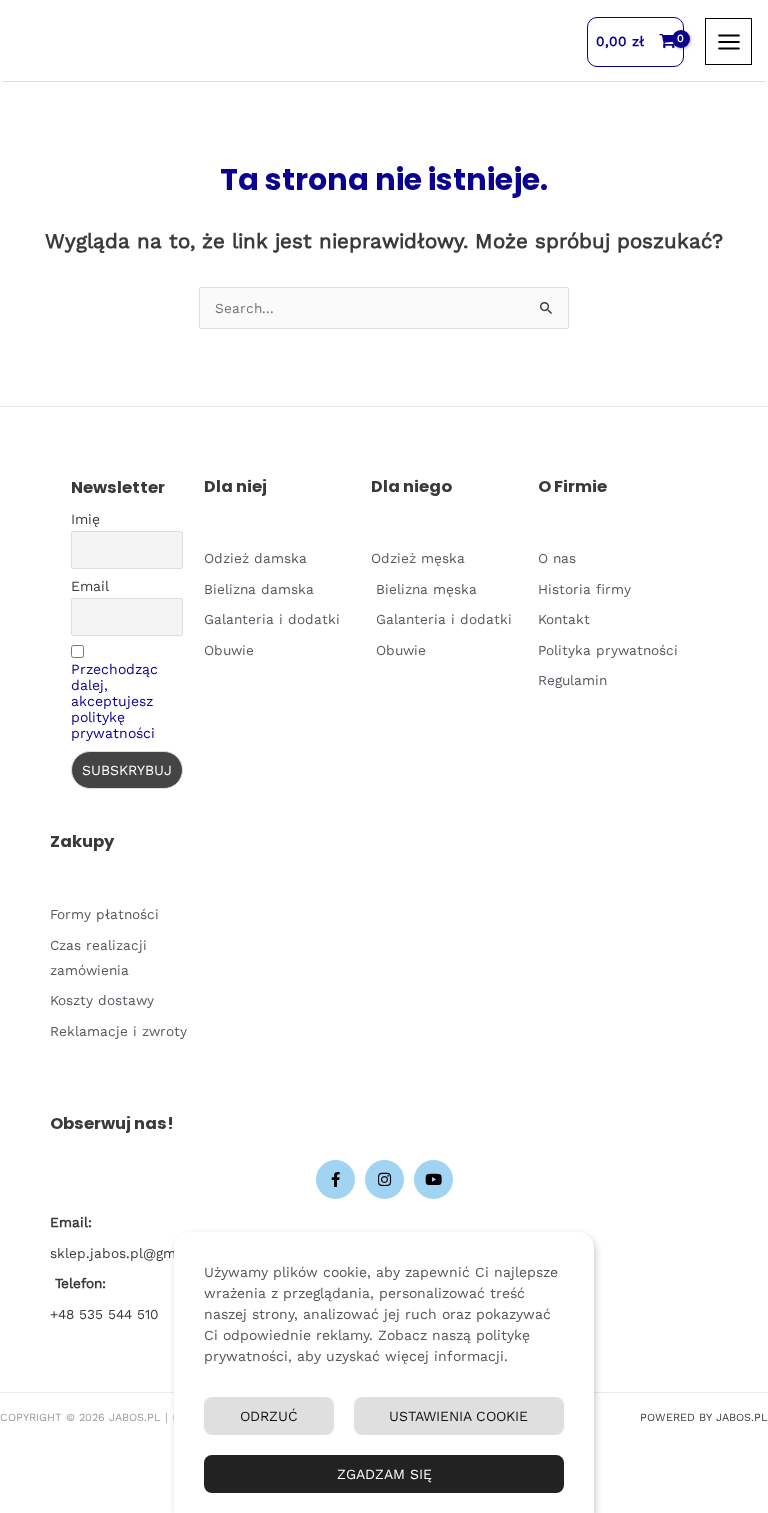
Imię (85, 519)
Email (90, 586)
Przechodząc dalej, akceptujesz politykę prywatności (114, 701)
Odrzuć (269, 1416)
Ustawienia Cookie (458, 1416)
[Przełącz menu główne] (728, 41)
